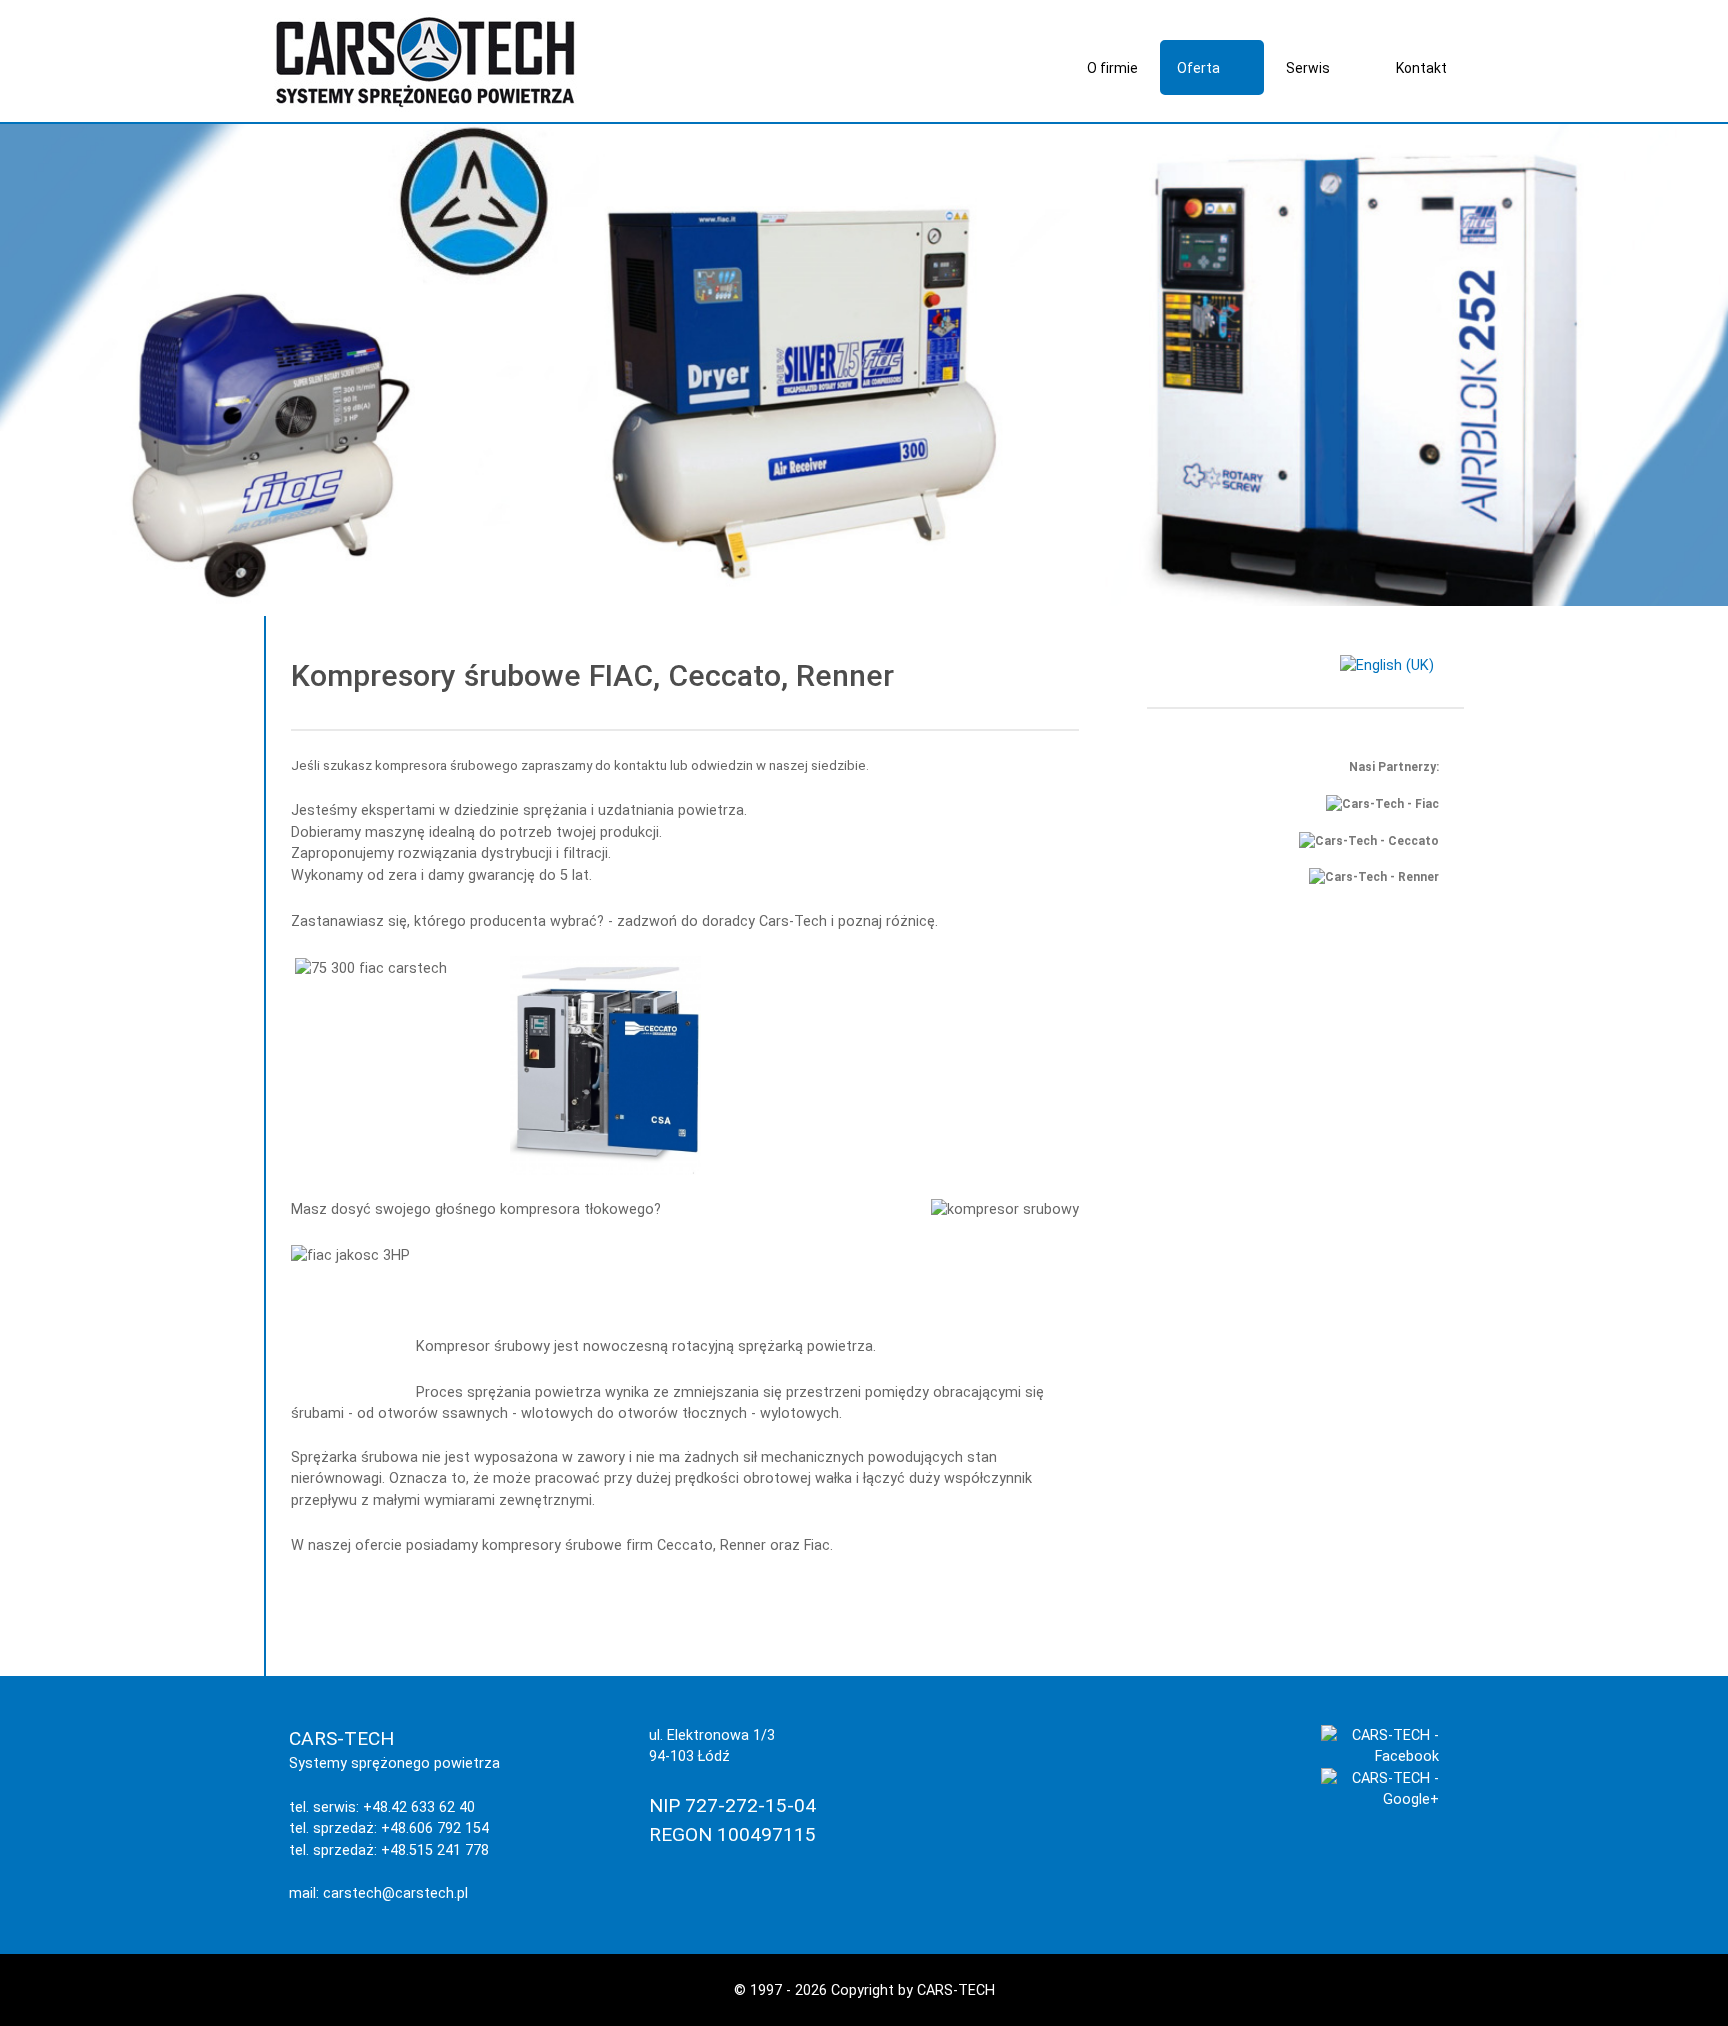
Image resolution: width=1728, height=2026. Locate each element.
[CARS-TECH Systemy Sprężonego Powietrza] (425, 61)
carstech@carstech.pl (395, 1893)
